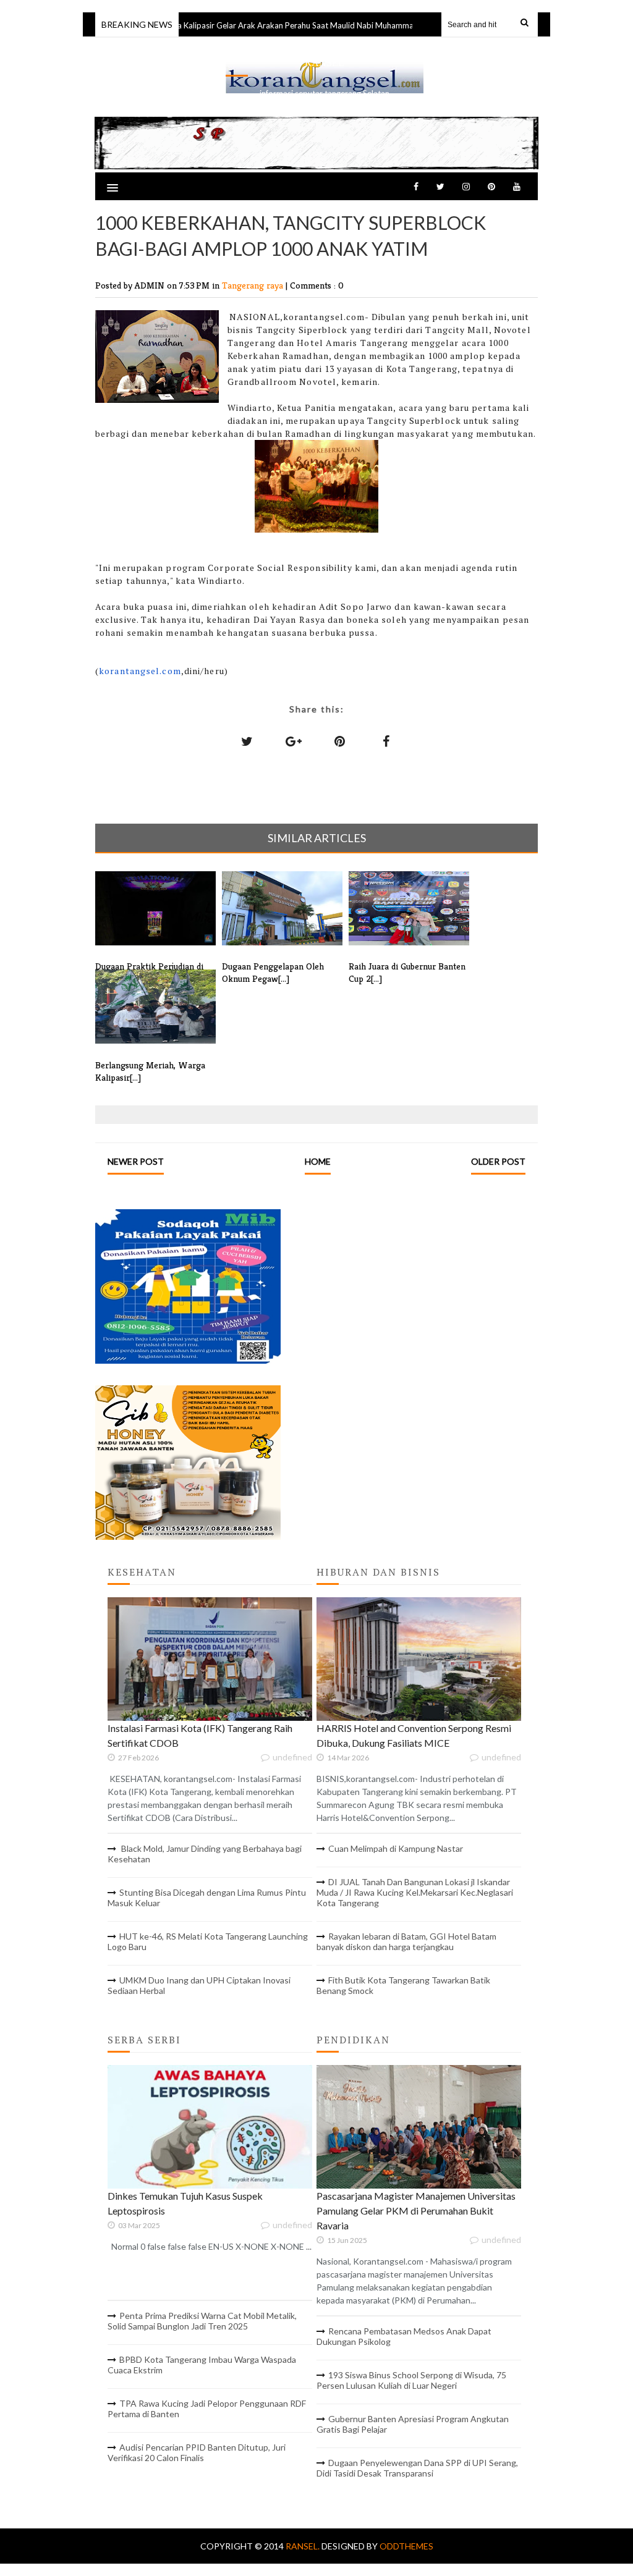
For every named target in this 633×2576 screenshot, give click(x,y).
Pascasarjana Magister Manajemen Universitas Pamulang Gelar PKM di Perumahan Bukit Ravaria (416, 2211)
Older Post (498, 1161)
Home (318, 1161)
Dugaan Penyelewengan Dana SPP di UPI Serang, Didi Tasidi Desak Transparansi (417, 2468)
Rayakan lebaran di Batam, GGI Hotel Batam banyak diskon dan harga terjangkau (406, 1941)
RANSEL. (304, 2546)
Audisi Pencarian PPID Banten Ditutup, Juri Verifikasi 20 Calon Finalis (197, 2452)
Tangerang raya (254, 285)
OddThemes (406, 2546)
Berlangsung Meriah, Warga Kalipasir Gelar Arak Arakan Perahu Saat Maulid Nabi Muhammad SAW (239, 25)
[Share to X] (247, 741)
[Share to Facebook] (386, 741)
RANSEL (325, 63)
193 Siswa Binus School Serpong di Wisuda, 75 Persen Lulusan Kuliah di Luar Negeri (411, 2380)
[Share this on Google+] (294, 741)
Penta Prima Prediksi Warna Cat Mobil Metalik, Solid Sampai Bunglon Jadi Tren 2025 (202, 2321)
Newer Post (136, 1161)
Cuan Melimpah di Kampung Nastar (396, 1848)
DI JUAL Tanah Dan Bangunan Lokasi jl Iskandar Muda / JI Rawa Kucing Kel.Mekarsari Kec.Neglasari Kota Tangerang (415, 1892)
